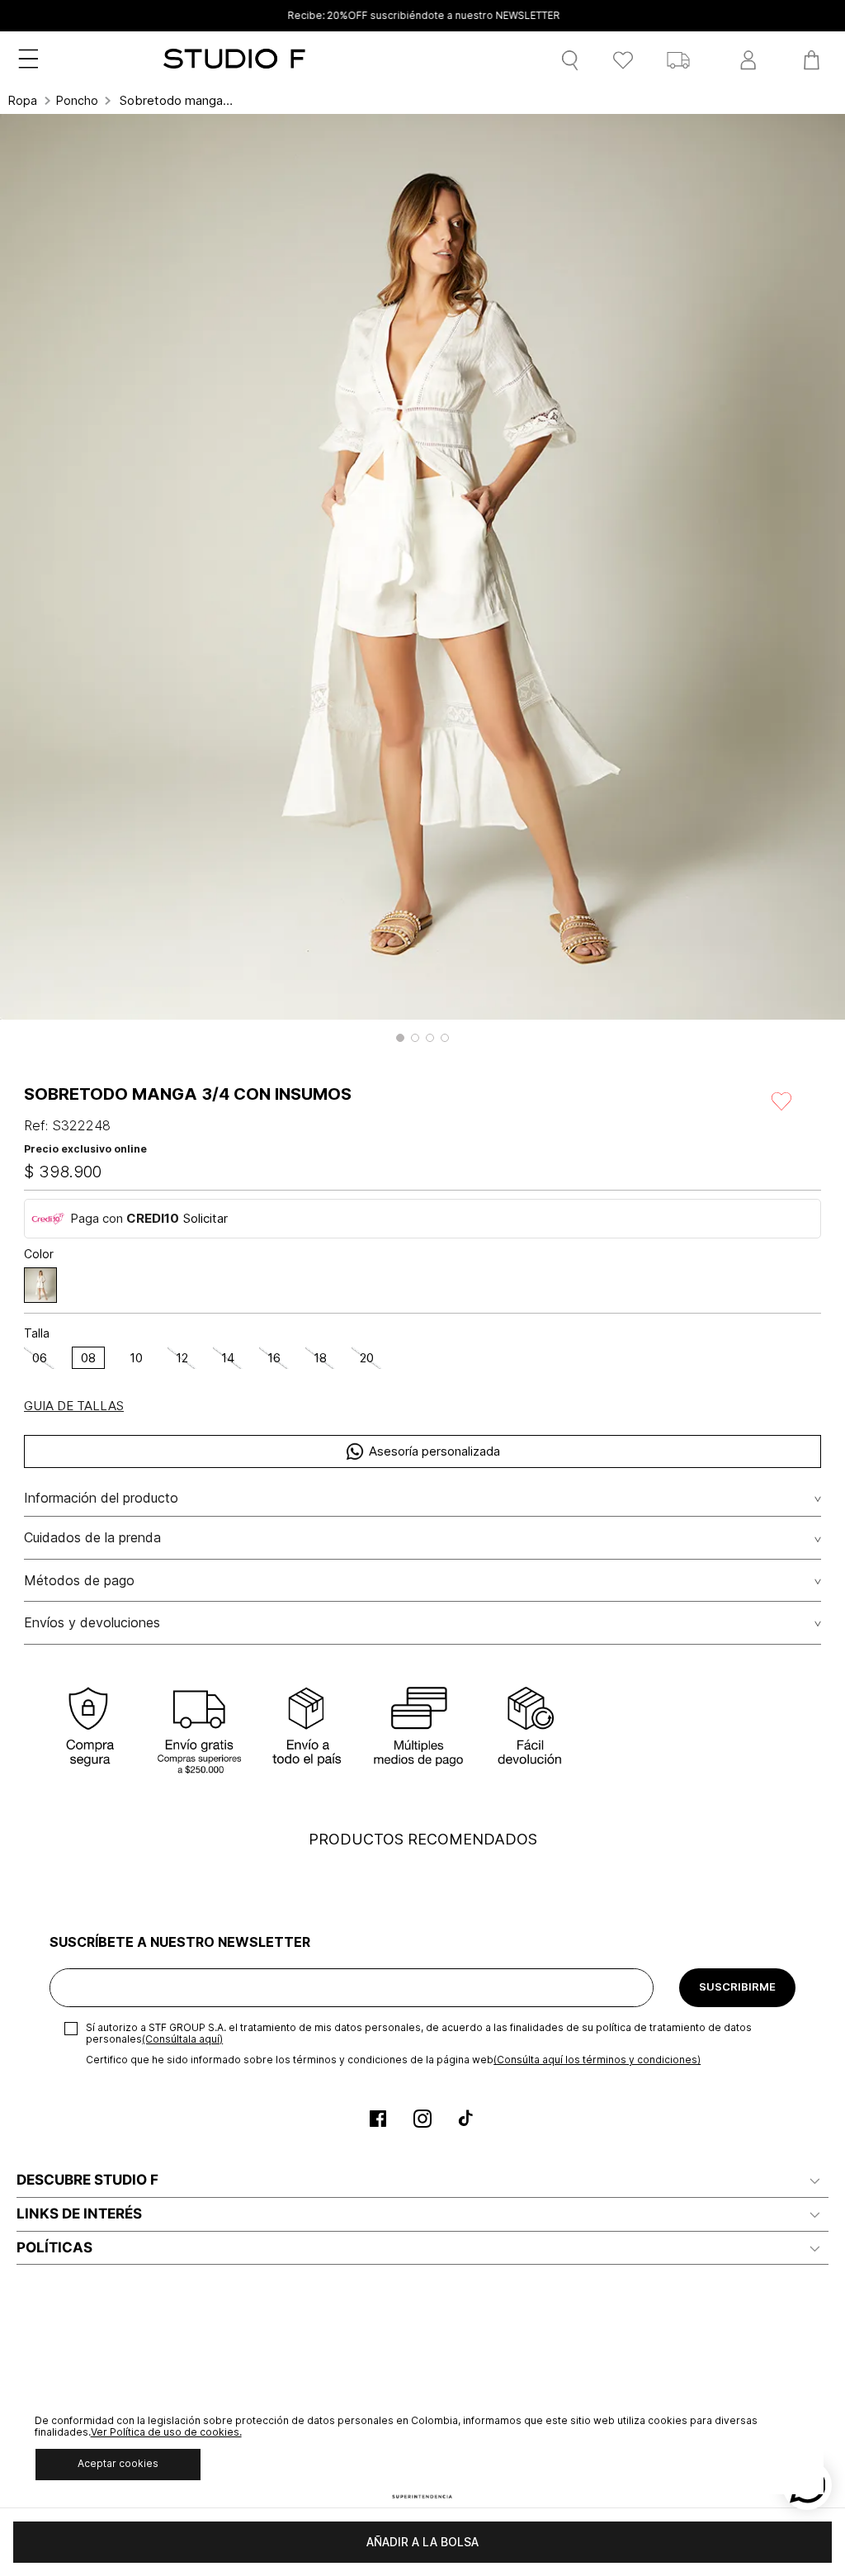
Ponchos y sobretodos (77, 101)
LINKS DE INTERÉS (79, 2214)
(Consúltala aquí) (182, 2039)
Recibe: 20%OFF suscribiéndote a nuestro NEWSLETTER (422, 16)
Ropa (23, 101)
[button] (400, 1038)
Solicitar (205, 1218)
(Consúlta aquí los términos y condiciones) (597, 2060)
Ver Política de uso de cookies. (166, 2432)
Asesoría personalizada (434, 1451)
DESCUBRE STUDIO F (87, 2180)
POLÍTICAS (54, 2247)
